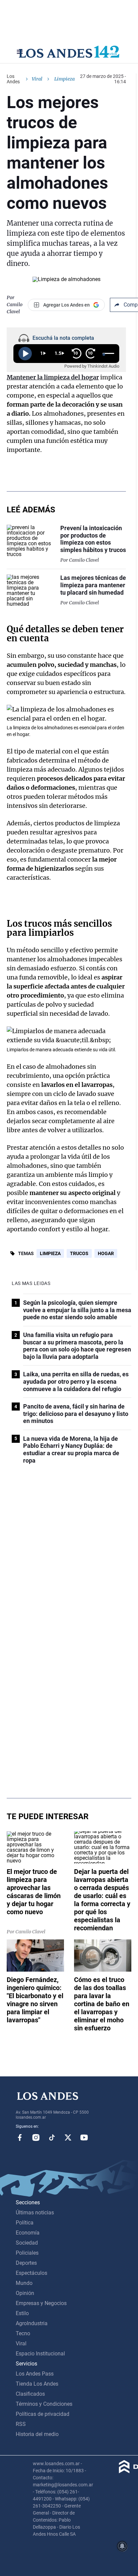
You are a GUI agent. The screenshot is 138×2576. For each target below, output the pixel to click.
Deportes (26, 2263)
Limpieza (50, 1253)
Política (25, 2223)
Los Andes (13, 79)
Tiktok (52, 2137)
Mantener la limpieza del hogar (53, 377)
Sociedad (27, 2243)
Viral (37, 79)
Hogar (106, 1253)
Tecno (23, 2333)
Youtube (84, 2137)
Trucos (79, 1253)
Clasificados (30, 2394)
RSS (21, 2424)
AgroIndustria (32, 2323)
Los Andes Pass (35, 2374)
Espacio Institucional (40, 2354)
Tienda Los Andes (37, 2384)
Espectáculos (31, 2273)
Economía (28, 2233)
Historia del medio (37, 2434)
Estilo (22, 2313)
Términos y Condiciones (44, 2404)
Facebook (20, 2137)
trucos (38, 924)
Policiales (27, 2253)
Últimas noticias (35, 2213)
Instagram (36, 2137)
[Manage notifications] (122, 2546)
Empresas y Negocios (41, 2303)
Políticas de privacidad (43, 2414)
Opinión (25, 2293)
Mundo (24, 2283)
